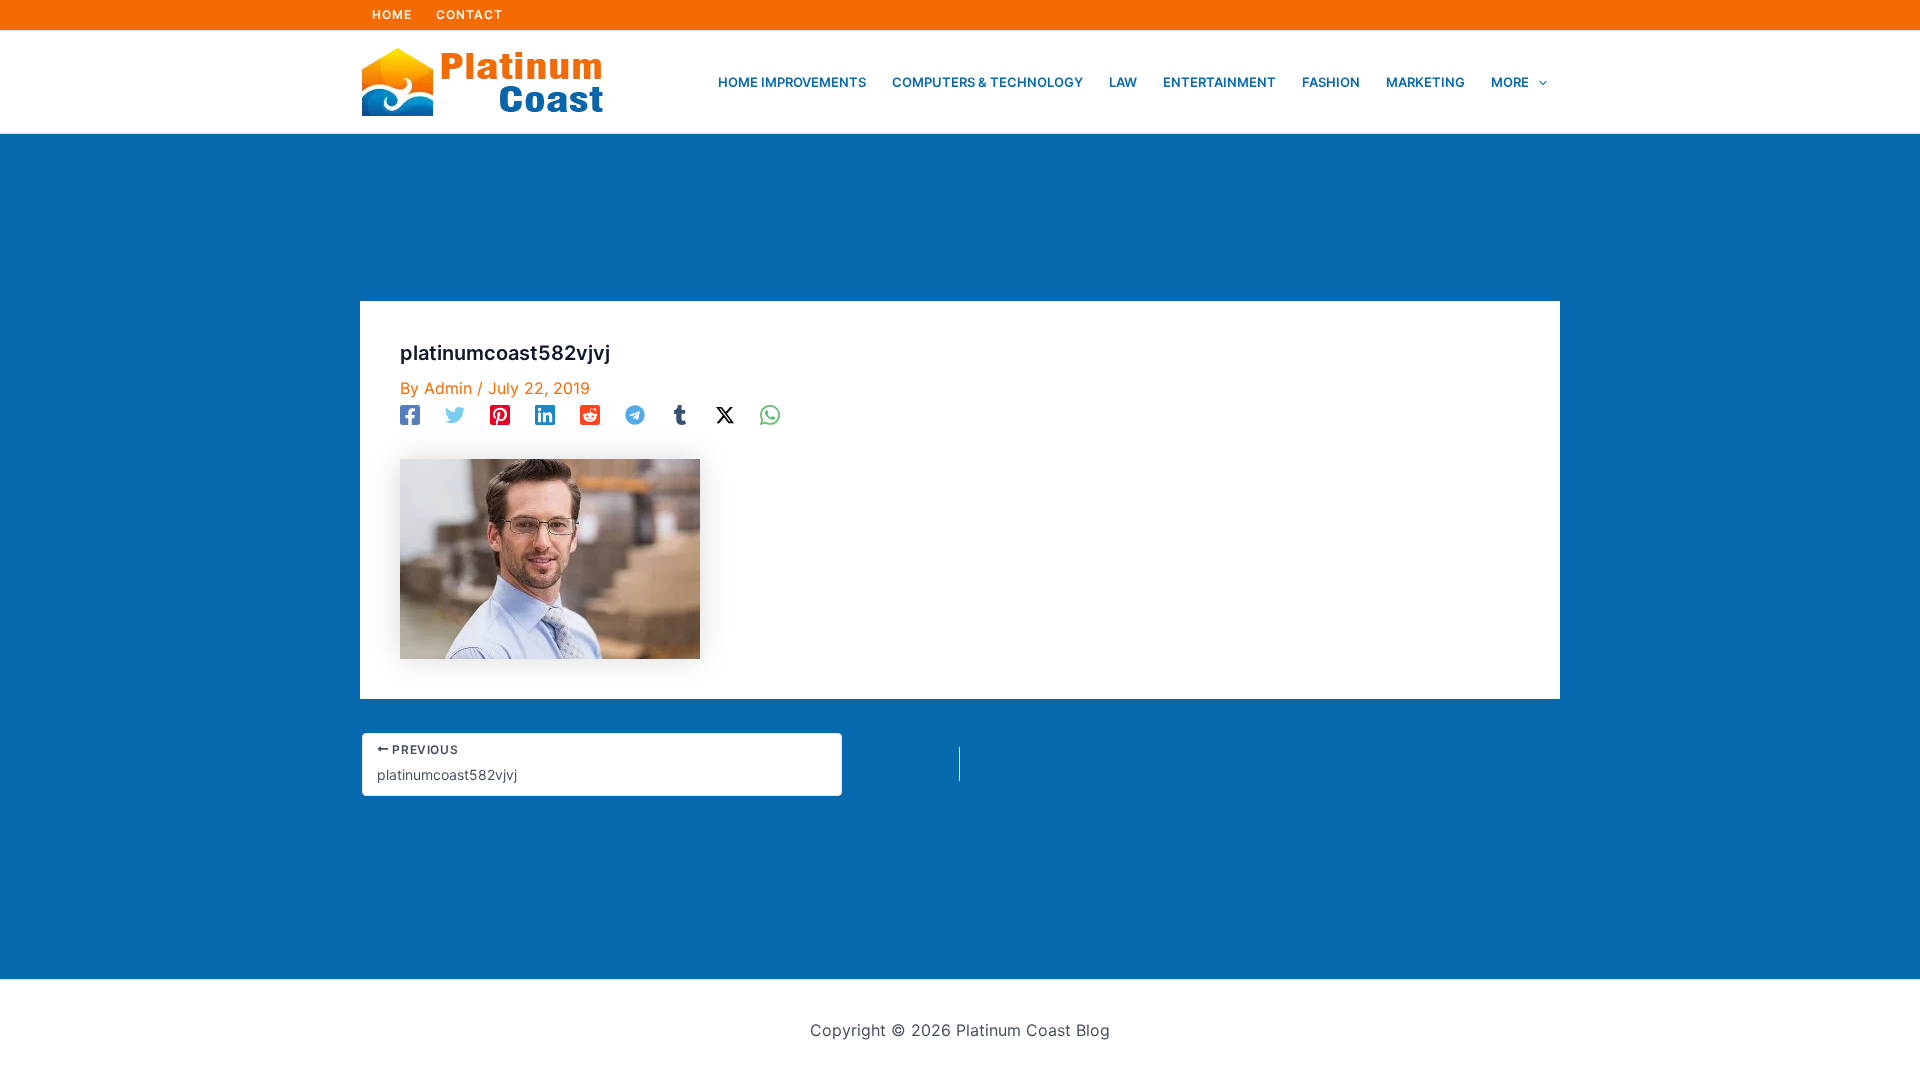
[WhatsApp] (770, 414)
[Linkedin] (545, 414)
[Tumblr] (680, 414)
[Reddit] (590, 414)
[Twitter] (455, 414)
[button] (1538, 82)
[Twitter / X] (725, 414)
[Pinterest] (500, 414)
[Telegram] (635, 414)
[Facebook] (410, 414)
